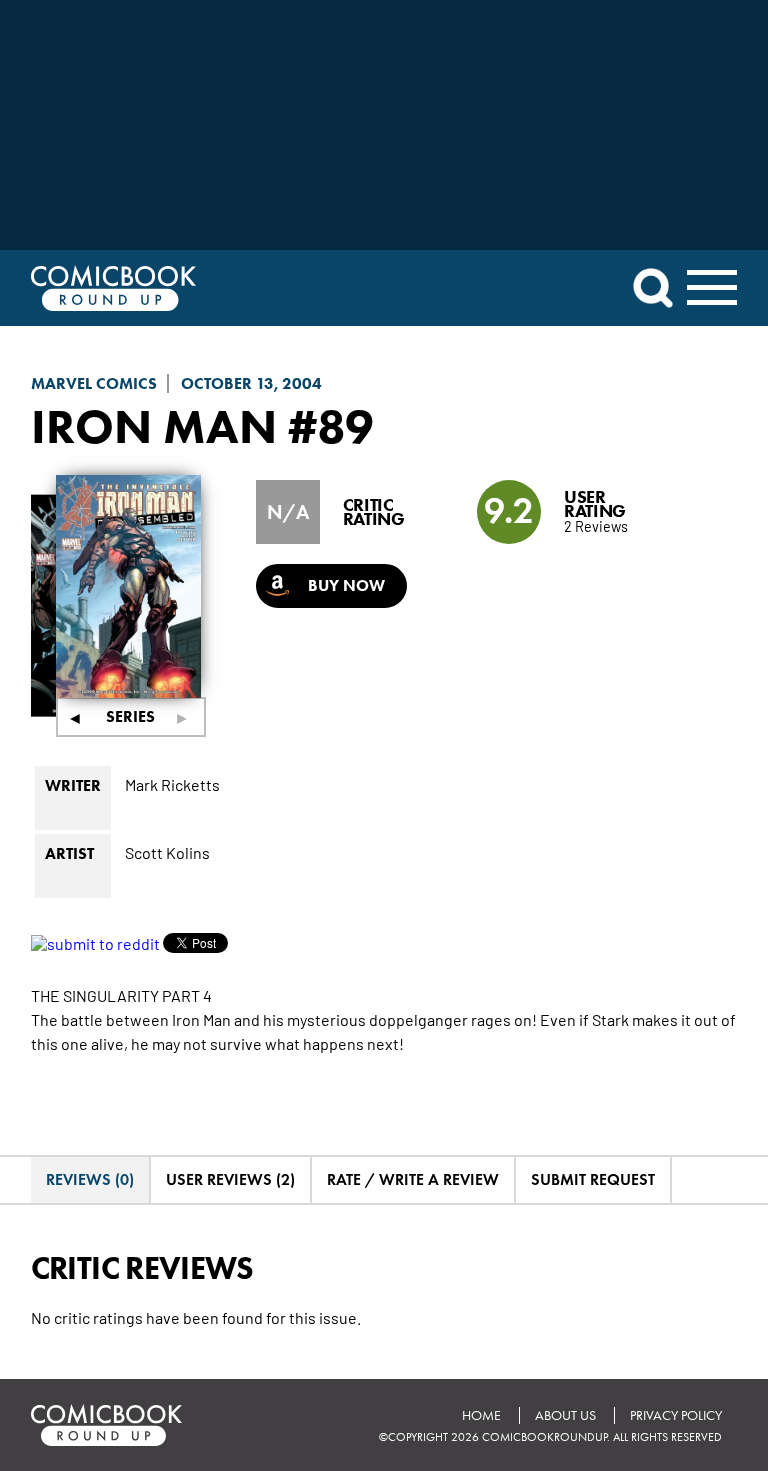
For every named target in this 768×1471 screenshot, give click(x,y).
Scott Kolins (167, 852)
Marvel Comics (94, 383)
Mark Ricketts (172, 784)
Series (130, 716)
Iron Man (154, 426)
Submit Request (593, 1179)
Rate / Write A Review (413, 1179)
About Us (565, 1415)
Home (481, 1415)
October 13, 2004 (251, 383)
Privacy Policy (676, 1415)
